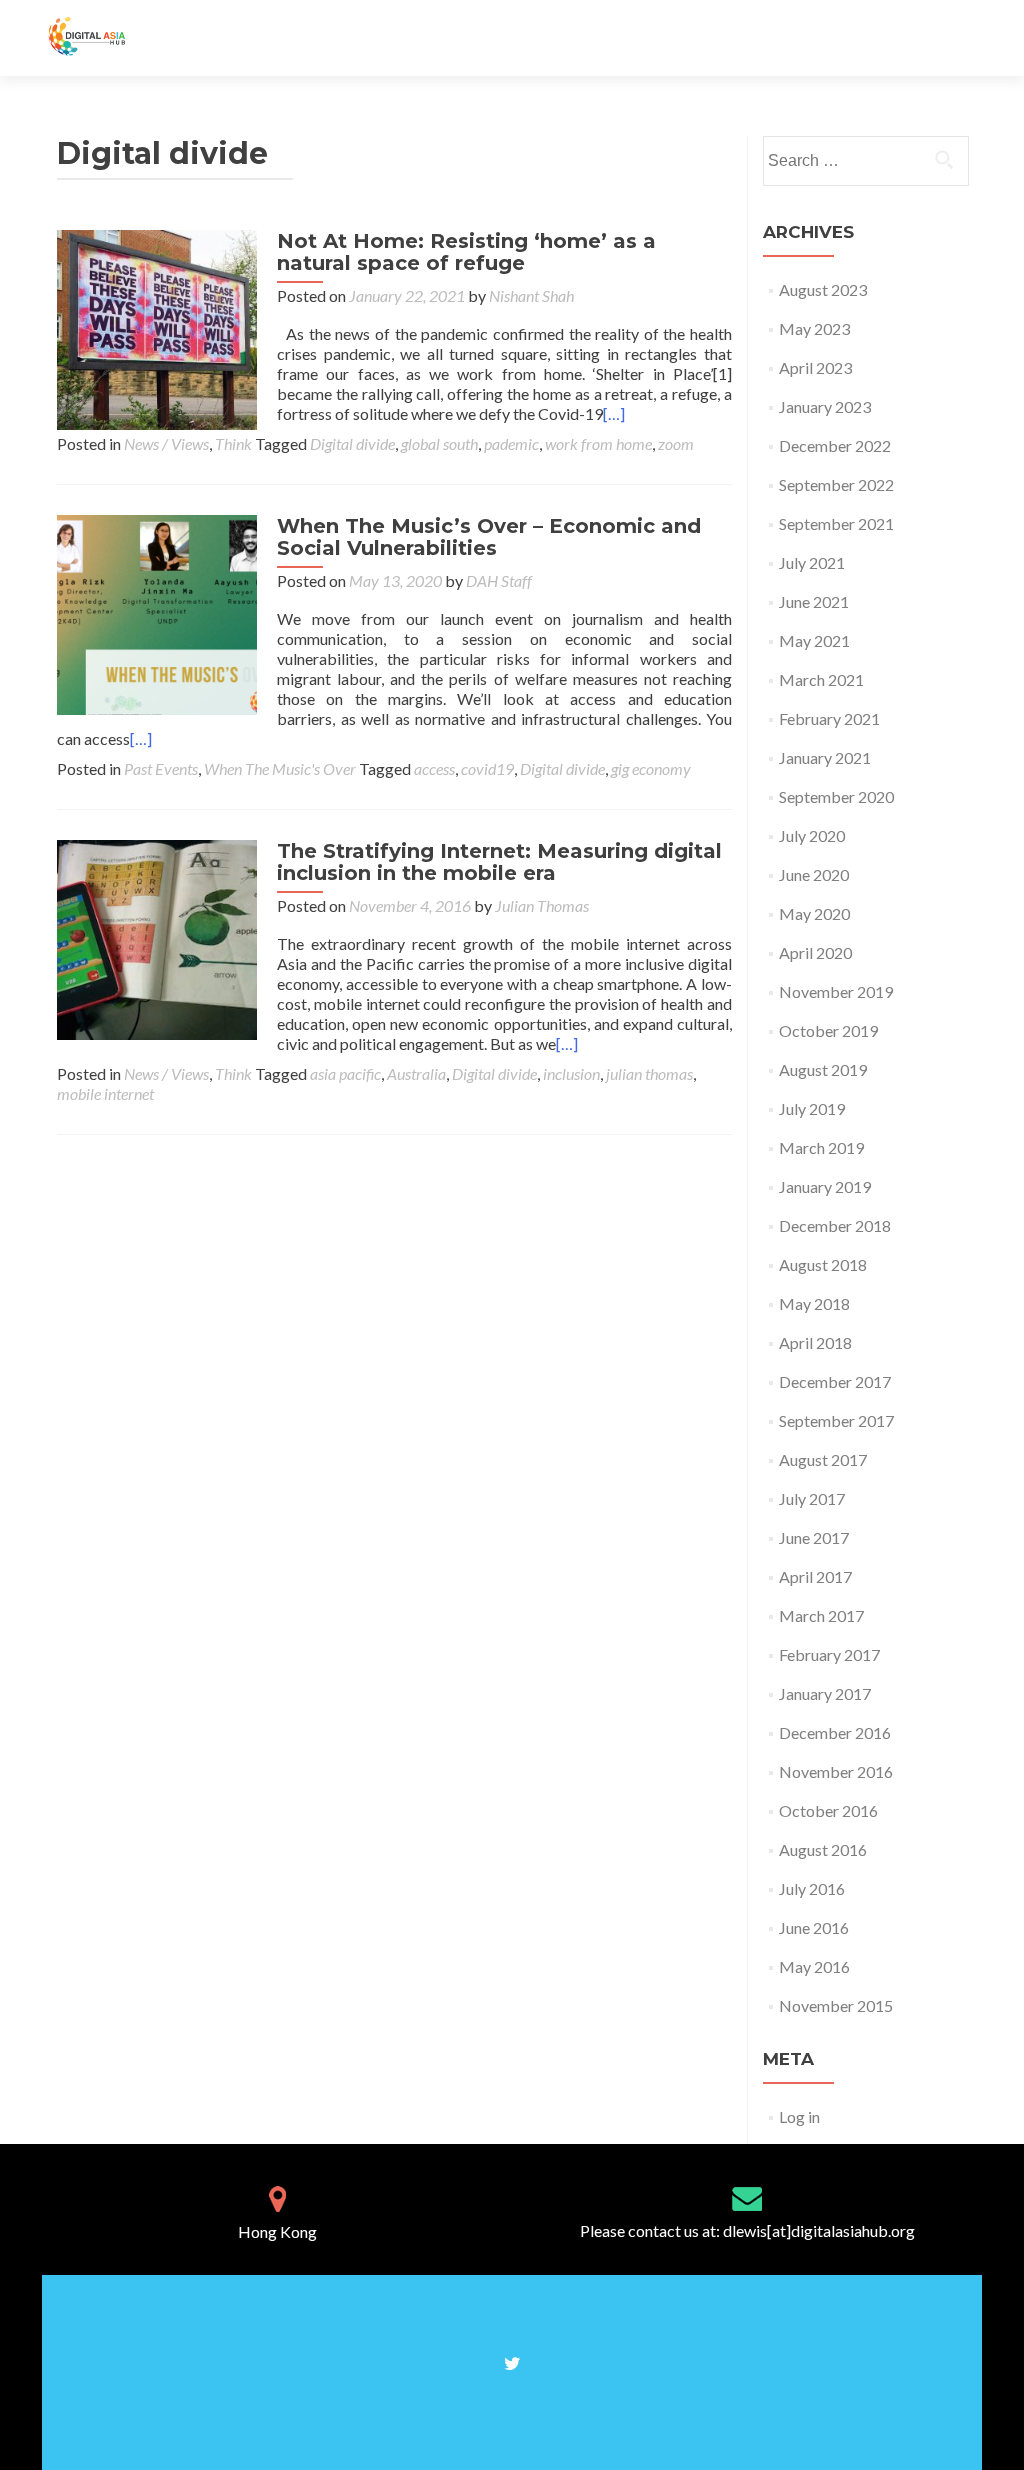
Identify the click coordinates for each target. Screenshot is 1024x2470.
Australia (416, 1073)
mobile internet (105, 1093)
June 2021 (814, 601)
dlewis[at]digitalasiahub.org (819, 2230)
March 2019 (821, 1147)
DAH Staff (499, 580)
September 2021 (836, 523)
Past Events (161, 768)
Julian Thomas (542, 905)
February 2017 (829, 1654)
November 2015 (836, 2005)
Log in (799, 2116)
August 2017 (823, 1459)
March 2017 (821, 1615)
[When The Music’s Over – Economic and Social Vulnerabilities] (157, 612)
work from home (598, 443)
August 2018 (823, 1264)
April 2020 (815, 952)
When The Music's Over (280, 768)
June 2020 (814, 874)
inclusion (571, 1073)
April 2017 (815, 1576)
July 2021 (812, 562)
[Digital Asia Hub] (108, 38)
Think (233, 443)
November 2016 (836, 1771)
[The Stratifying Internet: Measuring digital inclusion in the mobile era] (157, 937)
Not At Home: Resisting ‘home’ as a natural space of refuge (466, 252)
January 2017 (825, 1693)
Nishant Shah (531, 295)
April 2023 (815, 367)
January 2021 (825, 757)
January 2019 (825, 1186)
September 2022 (836, 484)
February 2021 (829, 718)
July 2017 (812, 1498)
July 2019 (812, 1108)
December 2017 (835, 1381)
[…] (614, 413)
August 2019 (823, 1069)
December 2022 (835, 445)
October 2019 (828, 1030)
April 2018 (815, 1342)
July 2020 (812, 835)
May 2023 (814, 328)
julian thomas (649, 1073)
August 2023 (823, 289)
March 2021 (821, 679)
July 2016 (812, 1888)
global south (439, 443)
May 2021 (814, 640)
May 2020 (814, 913)
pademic (511, 443)
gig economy (651, 768)
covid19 (487, 768)
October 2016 (828, 1810)
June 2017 (814, 1537)
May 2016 (814, 1966)
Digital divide (352, 443)
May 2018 (814, 1303)
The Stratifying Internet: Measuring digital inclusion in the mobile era (499, 862)
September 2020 (836, 796)
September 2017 (836, 1420)
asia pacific (345, 1073)
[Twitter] (512, 2362)
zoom (676, 443)
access (434, 768)
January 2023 (825, 406)
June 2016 (814, 1927)
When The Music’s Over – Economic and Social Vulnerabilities (489, 537)
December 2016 (835, 1732)
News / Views (166, 443)
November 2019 (836, 991)
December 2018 (835, 1225)
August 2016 (823, 1849)
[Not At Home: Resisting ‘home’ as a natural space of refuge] (157, 327)
